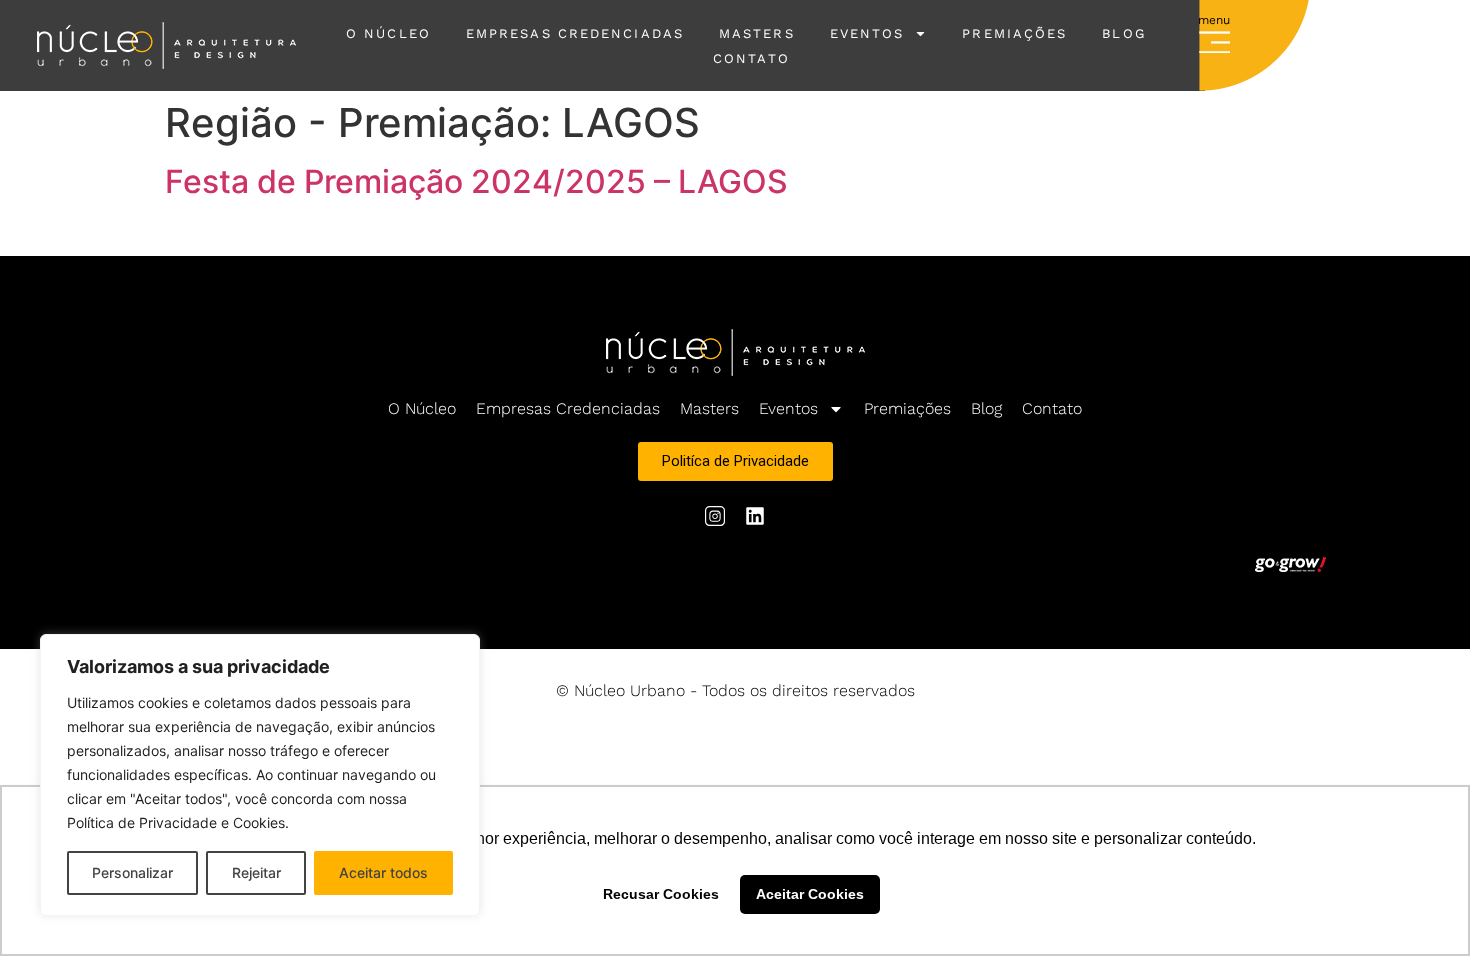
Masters (757, 33)
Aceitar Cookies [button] (810, 894)
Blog (986, 408)
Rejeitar (256, 872)
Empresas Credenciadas (575, 33)
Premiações (1014, 33)
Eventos (867, 33)
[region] (260, 775)
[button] (1215, 38)
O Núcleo (388, 33)
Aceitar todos (383, 872)
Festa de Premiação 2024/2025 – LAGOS (476, 181)
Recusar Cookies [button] (661, 894)
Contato (751, 58)
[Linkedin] (755, 516)
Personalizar (132, 872)
